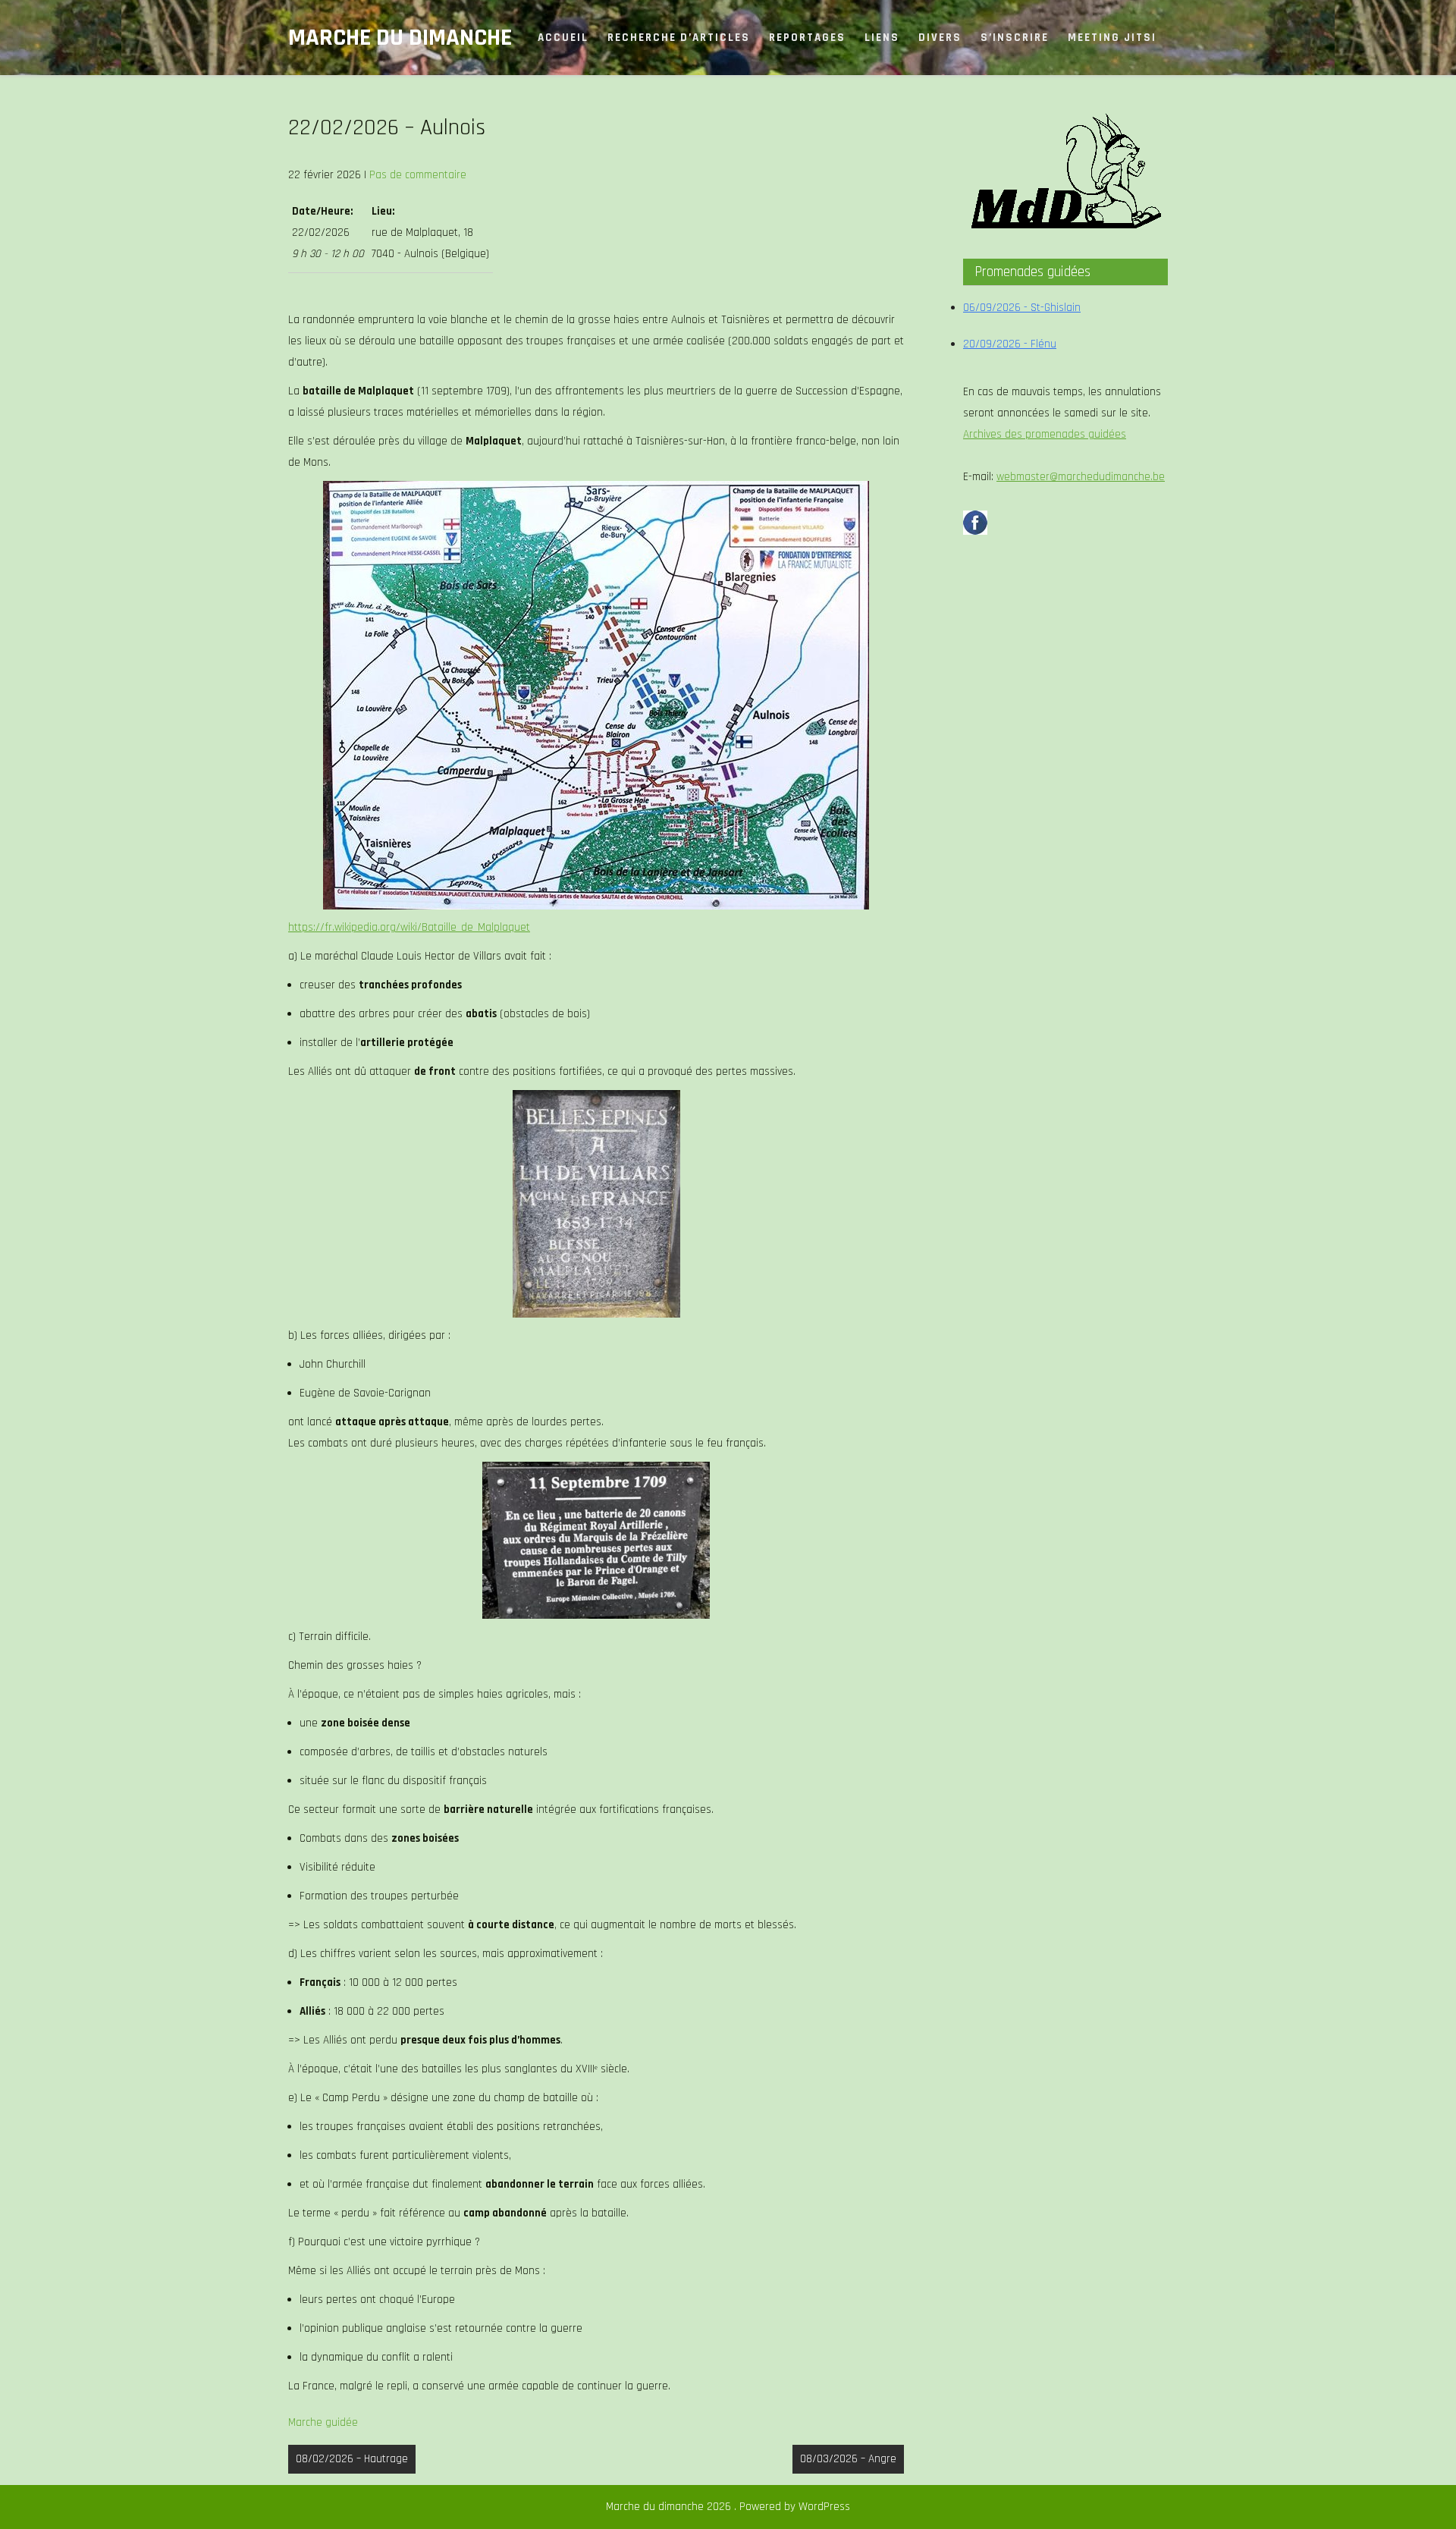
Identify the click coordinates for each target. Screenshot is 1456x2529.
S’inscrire (1015, 38)
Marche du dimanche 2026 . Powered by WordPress (728, 2507)
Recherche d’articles (679, 38)
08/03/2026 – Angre (848, 2459)
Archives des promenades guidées (1045, 434)
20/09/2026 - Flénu (1010, 344)
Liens (882, 38)
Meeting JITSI (1112, 38)
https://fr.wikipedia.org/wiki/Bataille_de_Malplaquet (409, 927)
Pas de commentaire (418, 175)
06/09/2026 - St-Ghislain (1022, 308)
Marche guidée (323, 2422)
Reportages (807, 38)
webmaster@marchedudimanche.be (1081, 477)
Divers (940, 38)
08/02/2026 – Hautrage (352, 2459)
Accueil (563, 38)
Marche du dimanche (400, 38)
